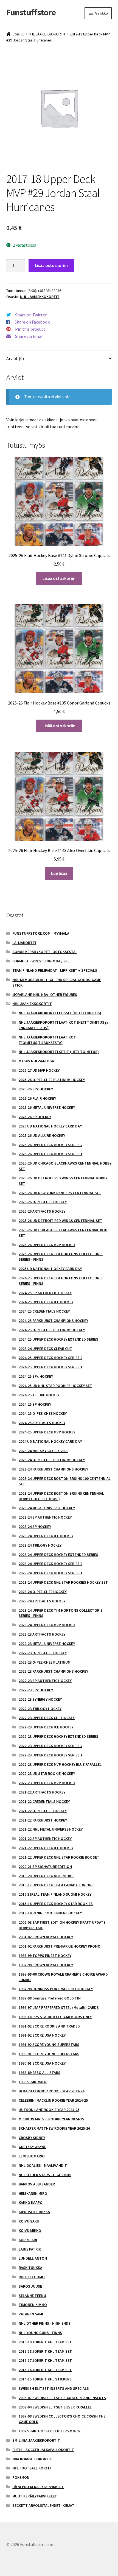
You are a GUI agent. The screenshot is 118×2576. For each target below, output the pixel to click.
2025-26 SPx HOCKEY (36, 1089)
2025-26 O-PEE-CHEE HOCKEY (43, 1202)
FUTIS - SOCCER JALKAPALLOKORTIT (43, 2450)
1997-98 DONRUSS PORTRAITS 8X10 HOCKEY (56, 1989)
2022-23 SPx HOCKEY (36, 1690)
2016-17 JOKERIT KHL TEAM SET (45, 2360)
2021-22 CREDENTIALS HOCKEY (44, 1801)
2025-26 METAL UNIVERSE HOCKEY (47, 1107)
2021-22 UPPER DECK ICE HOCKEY (46, 1848)
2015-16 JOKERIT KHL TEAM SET (45, 2370)
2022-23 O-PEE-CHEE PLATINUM (45, 1662)
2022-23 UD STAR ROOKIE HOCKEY (47, 1773)
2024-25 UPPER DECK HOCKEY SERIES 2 (50, 1358)
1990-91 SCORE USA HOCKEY (42, 2063)
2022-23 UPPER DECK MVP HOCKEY (47, 1783)
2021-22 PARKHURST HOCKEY (43, 1820)
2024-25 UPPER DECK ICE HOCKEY (46, 1302)
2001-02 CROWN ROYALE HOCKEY (46, 1937)
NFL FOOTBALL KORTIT (32, 2468)
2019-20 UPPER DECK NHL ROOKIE (47, 1876)
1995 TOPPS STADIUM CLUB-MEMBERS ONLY (55, 2017)
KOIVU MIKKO (30, 2230)
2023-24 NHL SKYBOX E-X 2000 (43, 1451)
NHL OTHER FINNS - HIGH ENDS (45, 2323)
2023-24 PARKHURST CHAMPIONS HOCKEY (53, 1469)
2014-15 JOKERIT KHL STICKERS (45, 2379)
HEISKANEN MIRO (33, 2193)
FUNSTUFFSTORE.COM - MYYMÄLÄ (41, 933)
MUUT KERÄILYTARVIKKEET (35, 2496)
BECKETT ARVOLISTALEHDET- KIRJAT (43, 2505)
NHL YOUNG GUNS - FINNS (40, 2333)
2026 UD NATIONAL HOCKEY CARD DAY (50, 1126)
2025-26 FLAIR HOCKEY (37, 1098)
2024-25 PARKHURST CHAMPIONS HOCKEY (53, 1321)
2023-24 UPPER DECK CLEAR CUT (45, 1349)
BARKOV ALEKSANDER (37, 2184)
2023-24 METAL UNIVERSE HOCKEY (47, 1508)
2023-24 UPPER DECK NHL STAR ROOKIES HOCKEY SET (63, 1582)
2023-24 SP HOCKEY (35, 1527)
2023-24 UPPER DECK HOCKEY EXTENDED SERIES (58, 1555)
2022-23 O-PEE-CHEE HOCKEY (43, 1653)
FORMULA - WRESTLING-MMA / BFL (41, 961)
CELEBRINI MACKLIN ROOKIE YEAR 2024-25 (53, 2100)
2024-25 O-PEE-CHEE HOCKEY (43, 1413)
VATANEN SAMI (31, 2314)
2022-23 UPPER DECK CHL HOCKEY (47, 1718)
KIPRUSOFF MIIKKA (34, 2212)
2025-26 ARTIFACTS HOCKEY (42, 1211)
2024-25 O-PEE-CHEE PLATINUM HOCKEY (52, 1330)
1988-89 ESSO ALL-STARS (40, 2073)
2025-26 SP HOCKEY (35, 1117)
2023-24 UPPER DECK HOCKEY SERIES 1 (50, 1573)
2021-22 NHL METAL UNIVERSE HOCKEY (51, 1829)
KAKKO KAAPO (31, 2202)
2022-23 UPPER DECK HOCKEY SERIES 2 (50, 1746)
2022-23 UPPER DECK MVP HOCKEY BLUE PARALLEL (60, 1764)
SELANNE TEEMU (32, 2296)
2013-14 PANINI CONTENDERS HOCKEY (50, 1913)
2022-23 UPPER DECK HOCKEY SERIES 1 (50, 1755)
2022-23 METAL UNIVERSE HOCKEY (47, 1644)
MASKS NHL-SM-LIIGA (36, 1061)
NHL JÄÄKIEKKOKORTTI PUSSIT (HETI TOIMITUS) (60, 1013)
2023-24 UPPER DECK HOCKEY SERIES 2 (50, 1564)
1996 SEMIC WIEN (33, 2082)
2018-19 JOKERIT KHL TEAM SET (45, 2342)
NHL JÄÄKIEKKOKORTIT (47, 34)
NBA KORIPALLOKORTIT (32, 2459)
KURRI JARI (28, 2240)
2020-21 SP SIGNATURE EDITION (45, 1867)
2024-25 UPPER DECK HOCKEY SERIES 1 (50, 1367)
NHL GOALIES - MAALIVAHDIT (43, 2165)
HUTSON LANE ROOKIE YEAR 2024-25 (49, 2110)
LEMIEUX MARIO (32, 2156)
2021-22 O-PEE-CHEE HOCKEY (43, 1811)
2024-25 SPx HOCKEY (36, 1376)
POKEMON (21, 2477)
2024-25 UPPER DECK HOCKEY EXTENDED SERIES (58, 1339)
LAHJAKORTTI (24, 943)
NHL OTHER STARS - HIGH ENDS (45, 2175)
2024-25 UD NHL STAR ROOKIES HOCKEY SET (55, 1386)
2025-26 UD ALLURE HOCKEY (42, 1135)
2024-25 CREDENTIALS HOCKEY (44, 1311)
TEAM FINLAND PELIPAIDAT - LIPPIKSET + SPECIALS (55, 970)
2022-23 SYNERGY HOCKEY (40, 1699)
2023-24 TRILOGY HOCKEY (40, 1545)
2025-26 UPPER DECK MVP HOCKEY (47, 1245)
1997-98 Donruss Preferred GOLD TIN (50, 1998)
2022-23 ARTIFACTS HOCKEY (42, 1634)
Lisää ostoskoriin (51, 265)
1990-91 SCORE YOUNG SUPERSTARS (49, 2054)
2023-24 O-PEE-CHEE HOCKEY (43, 1592)
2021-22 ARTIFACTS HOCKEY (42, 1792)
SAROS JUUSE (30, 2286)
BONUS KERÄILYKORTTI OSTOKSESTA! (44, 952)
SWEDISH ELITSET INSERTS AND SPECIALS (54, 2388)
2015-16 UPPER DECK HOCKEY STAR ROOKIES (56, 1904)
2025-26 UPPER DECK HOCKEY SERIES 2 (50, 1145)
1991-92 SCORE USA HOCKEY (42, 2035)
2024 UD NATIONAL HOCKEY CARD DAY (50, 1441)
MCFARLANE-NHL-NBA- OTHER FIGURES (45, 995)
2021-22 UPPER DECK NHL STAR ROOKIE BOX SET (59, 1857)
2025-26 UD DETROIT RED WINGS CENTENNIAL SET (61, 1221)
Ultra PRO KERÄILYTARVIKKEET (38, 2487)
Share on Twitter (31, 315)
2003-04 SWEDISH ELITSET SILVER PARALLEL (55, 2407)
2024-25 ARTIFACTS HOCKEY (42, 1423)
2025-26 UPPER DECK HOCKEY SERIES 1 (50, 1154)
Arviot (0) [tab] (15, 358)
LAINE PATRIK (30, 2249)
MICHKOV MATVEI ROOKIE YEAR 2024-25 (51, 2119)
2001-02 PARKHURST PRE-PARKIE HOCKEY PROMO (60, 1946)
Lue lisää (59, 873)
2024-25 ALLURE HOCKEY (39, 1395)
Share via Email (29, 336)
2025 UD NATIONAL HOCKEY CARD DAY (50, 1269)
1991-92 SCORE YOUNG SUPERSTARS (49, 2045)
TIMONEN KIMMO (33, 2305)
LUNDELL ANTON (33, 2258)
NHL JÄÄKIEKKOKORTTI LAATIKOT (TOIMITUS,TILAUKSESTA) (47, 1040)
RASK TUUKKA (30, 2268)
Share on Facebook (32, 322)
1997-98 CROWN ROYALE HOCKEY (46, 1965)
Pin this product (30, 329)
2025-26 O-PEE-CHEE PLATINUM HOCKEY (52, 1080)
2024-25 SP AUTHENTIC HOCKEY (45, 1293)
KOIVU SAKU (29, 2221)
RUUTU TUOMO (32, 2277)
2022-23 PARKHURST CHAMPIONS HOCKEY (53, 1671)
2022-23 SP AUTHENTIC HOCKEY (45, 1681)
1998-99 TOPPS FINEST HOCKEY (45, 1956)
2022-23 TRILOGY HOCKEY (40, 1709)
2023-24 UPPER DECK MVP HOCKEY (47, 1625)
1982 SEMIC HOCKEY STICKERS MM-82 (50, 2431)
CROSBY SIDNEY (32, 2138)
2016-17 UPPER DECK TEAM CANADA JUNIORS (56, 1885)
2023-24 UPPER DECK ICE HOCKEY (46, 1536)
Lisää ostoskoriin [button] (59, 578)
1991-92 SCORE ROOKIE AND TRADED (49, 2026)
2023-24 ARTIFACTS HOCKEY (42, 1601)
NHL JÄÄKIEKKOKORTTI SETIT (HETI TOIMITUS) (59, 1052)
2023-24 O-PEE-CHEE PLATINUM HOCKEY (52, 1460)
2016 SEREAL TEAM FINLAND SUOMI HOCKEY (55, 1894)
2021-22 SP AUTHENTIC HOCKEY (45, 1839)
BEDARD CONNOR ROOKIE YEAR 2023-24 (51, 2091)
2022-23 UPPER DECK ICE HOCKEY (46, 1727)
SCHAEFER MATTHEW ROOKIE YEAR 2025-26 (54, 2128)
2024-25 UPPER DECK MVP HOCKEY (47, 1432)
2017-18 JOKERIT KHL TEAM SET (45, 2351)
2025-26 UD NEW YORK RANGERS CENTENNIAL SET (60, 1193)
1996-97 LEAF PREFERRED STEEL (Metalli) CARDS (59, 2007)
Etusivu (19, 34)
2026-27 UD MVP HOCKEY (39, 1070)
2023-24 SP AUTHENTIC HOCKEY (45, 1517)
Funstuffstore (31, 12)
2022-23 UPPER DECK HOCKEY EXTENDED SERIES (58, 1736)
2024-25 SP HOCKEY (35, 1404)
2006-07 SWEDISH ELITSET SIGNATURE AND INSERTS (62, 2398)
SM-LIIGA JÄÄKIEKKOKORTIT (36, 2440)
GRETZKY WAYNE (32, 2147)
